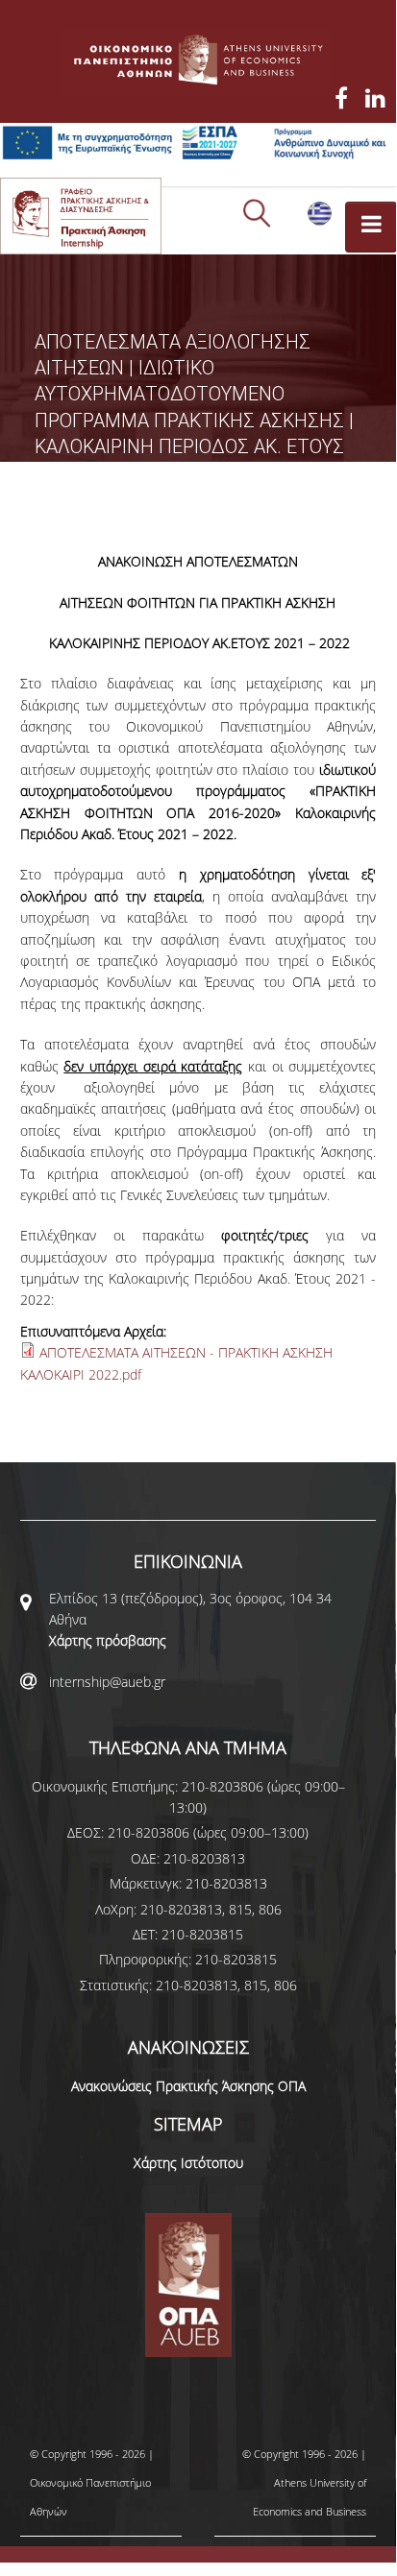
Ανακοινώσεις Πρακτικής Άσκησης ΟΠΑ (188, 2086)
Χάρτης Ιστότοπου (188, 2163)
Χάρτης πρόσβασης (108, 1640)
